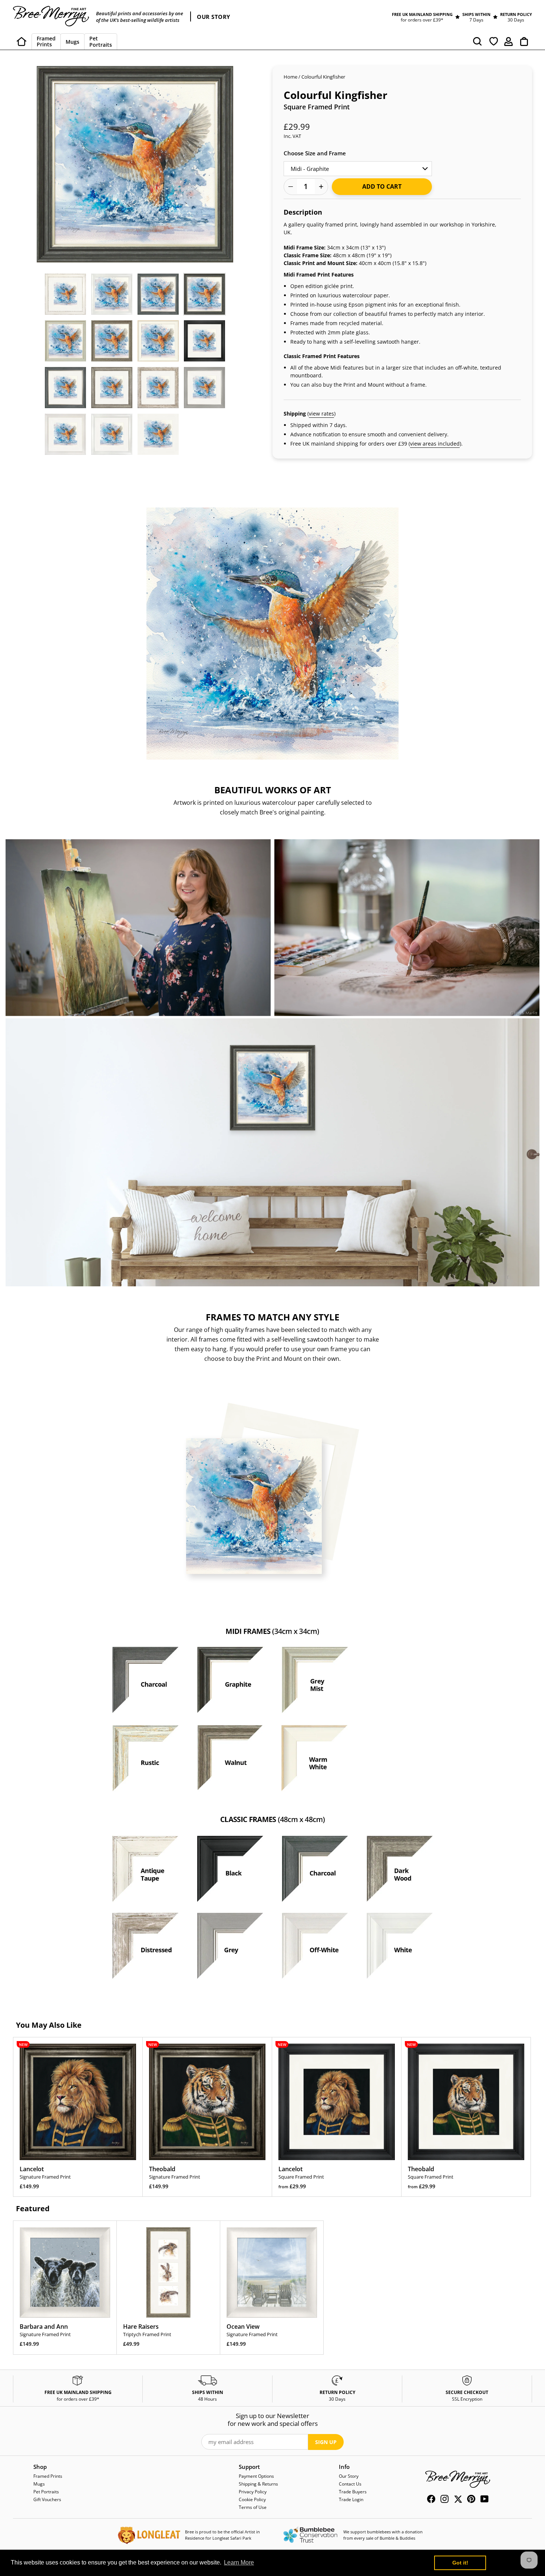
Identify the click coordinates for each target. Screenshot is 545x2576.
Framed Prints (48, 2476)
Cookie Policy (252, 2499)
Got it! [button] (460, 2563)
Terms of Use (253, 2507)
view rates (321, 414)
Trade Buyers (353, 2492)
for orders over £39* (422, 20)
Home (290, 77)
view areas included (435, 444)
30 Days (516, 20)
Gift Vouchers (47, 2499)
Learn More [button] (239, 2562)
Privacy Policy (253, 2492)
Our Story (349, 2476)
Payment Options (256, 2476)
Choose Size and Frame (315, 153)
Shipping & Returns (258, 2484)
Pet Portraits (46, 2492)
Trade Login (351, 2499)
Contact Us (350, 2484)
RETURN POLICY (516, 14)
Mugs (39, 2484)
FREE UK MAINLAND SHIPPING (422, 14)
